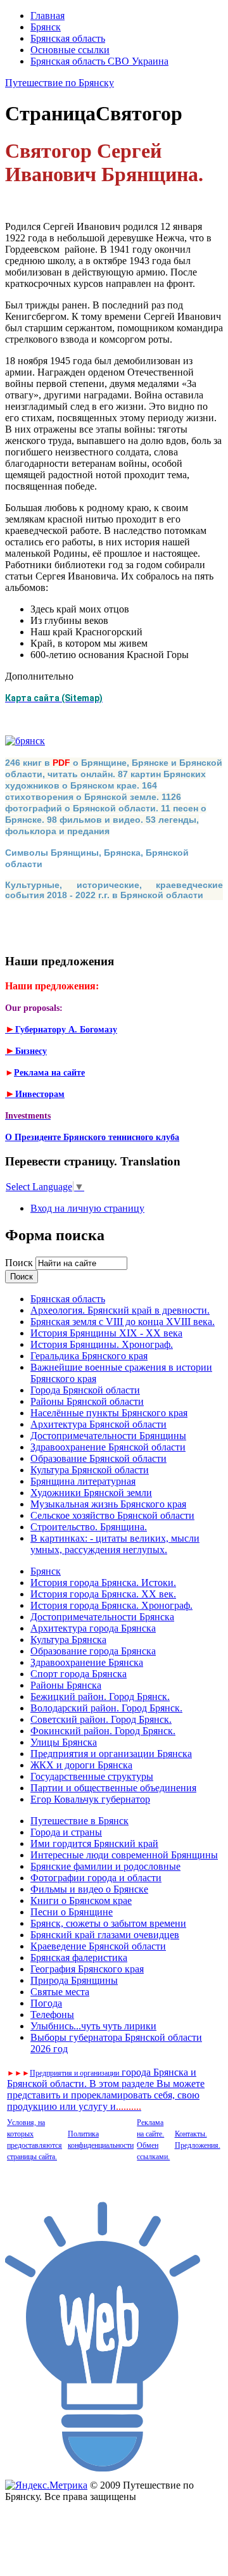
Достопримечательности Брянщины (108, 1436)
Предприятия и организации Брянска (111, 1754)
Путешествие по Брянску (60, 83)
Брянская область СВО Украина (99, 61)
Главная (47, 16)
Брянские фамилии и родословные (105, 1866)
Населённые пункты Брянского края (109, 1413)
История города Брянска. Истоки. (103, 1583)
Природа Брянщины (74, 1980)
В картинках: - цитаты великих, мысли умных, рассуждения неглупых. (115, 1544)
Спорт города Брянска (79, 1674)
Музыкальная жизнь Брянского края (108, 1504)
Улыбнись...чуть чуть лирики (93, 2026)
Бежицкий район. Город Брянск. (100, 1697)
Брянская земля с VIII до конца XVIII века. (123, 1322)
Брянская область (68, 38)
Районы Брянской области (87, 1401)
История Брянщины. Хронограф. (102, 1344)
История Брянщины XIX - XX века (106, 1333)
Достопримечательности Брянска (102, 1617)
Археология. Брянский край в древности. (120, 1310)
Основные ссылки (70, 50)
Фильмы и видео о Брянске (89, 1889)
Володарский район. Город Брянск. (106, 1708)
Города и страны (66, 1832)
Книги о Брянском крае (81, 1900)
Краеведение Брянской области (98, 1946)
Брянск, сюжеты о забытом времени (108, 1923)
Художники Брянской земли (91, 1493)
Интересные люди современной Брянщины (124, 1855)
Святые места (60, 1992)
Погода (46, 2003)
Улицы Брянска (64, 1742)
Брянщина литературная (83, 1481)
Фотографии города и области (96, 1878)
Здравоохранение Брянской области (108, 1447)
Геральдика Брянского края (89, 1356)
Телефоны (52, 2014)
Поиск (20, 1263)
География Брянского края (87, 1969)
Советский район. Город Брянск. (101, 1719)
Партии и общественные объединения (113, 1788)
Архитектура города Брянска (93, 1628)
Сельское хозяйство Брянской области (112, 1515)
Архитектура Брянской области (98, 1424)
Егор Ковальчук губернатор (90, 1799)
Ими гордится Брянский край (94, 1843)
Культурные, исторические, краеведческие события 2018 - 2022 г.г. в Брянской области (114, 890)
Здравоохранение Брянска (87, 1662)
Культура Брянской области (90, 1470)
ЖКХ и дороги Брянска (81, 1765)
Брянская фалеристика (79, 1957)
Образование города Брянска (93, 1651)
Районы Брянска (66, 1685)
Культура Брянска (68, 1640)
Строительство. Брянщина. (89, 1527)
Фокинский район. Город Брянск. (103, 1731)
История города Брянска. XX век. (103, 1594)
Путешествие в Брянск (79, 1821)
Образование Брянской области (98, 1458)
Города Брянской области (85, 1390)
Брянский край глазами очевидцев (105, 1935)
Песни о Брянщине (72, 1912)
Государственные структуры (92, 1776)
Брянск (46, 27)
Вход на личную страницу (87, 1208)
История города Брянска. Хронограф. (111, 1605)
